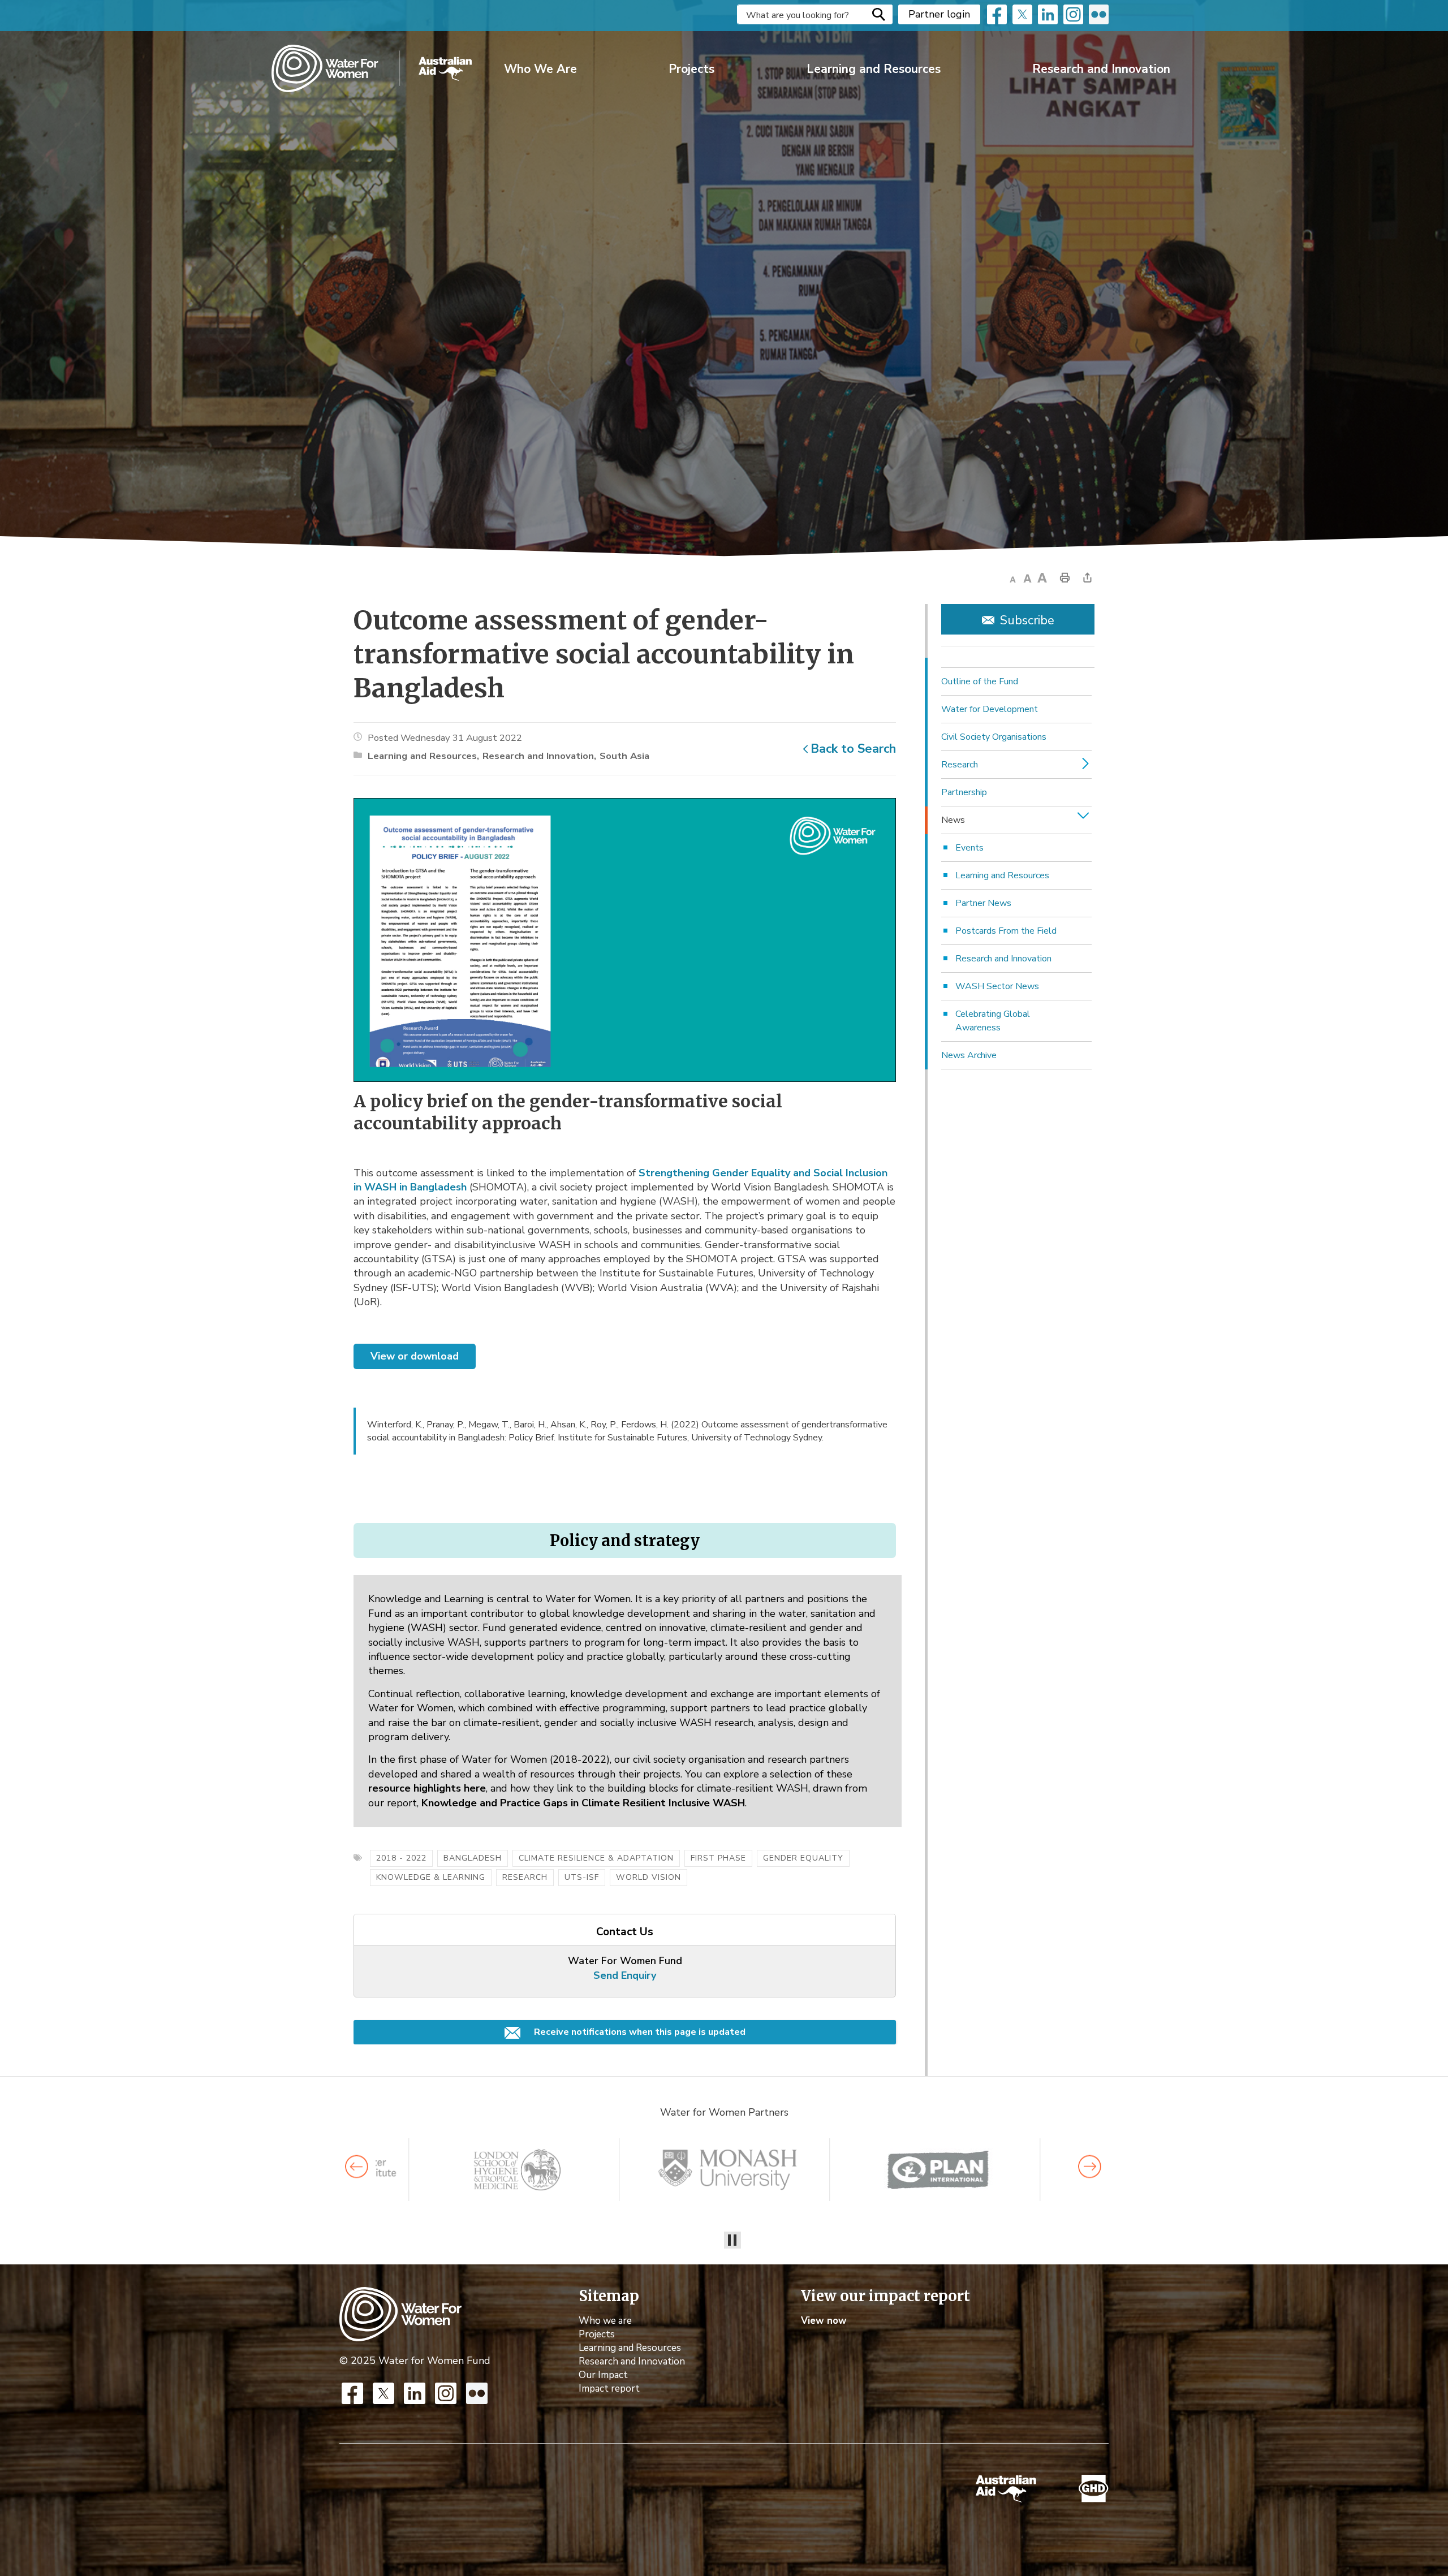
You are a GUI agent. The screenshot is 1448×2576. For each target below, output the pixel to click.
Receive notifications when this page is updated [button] (639, 2032)
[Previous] (357, 2167)
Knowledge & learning (431, 1877)
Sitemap (609, 2296)
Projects (691, 69)
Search (878, 14)
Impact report (609, 2389)
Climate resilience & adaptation (596, 1858)
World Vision (648, 1877)
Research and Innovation (1101, 69)
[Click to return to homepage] (372, 68)
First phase (718, 1858)
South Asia (624, 756)
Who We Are (540, 69)
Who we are (605, 2321)
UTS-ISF (582, 1877)
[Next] (1090, 2167)
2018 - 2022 (401, 1858)
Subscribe (1027, 620)
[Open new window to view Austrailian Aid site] (1006, 2489)
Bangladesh (473, 1858)
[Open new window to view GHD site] (1094, 2489)
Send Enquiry (625, 1975)
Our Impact (603, 2375)
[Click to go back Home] (400, 2314)
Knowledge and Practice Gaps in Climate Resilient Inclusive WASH (583, 1803)
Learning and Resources (874, 69)
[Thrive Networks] (728, 2170)
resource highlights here (427, 1788)
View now (824, 2321)
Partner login (939, 14)
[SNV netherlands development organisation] (517, 2170)
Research (525, 1877)
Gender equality (803, 1858)
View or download (415, 1356)
